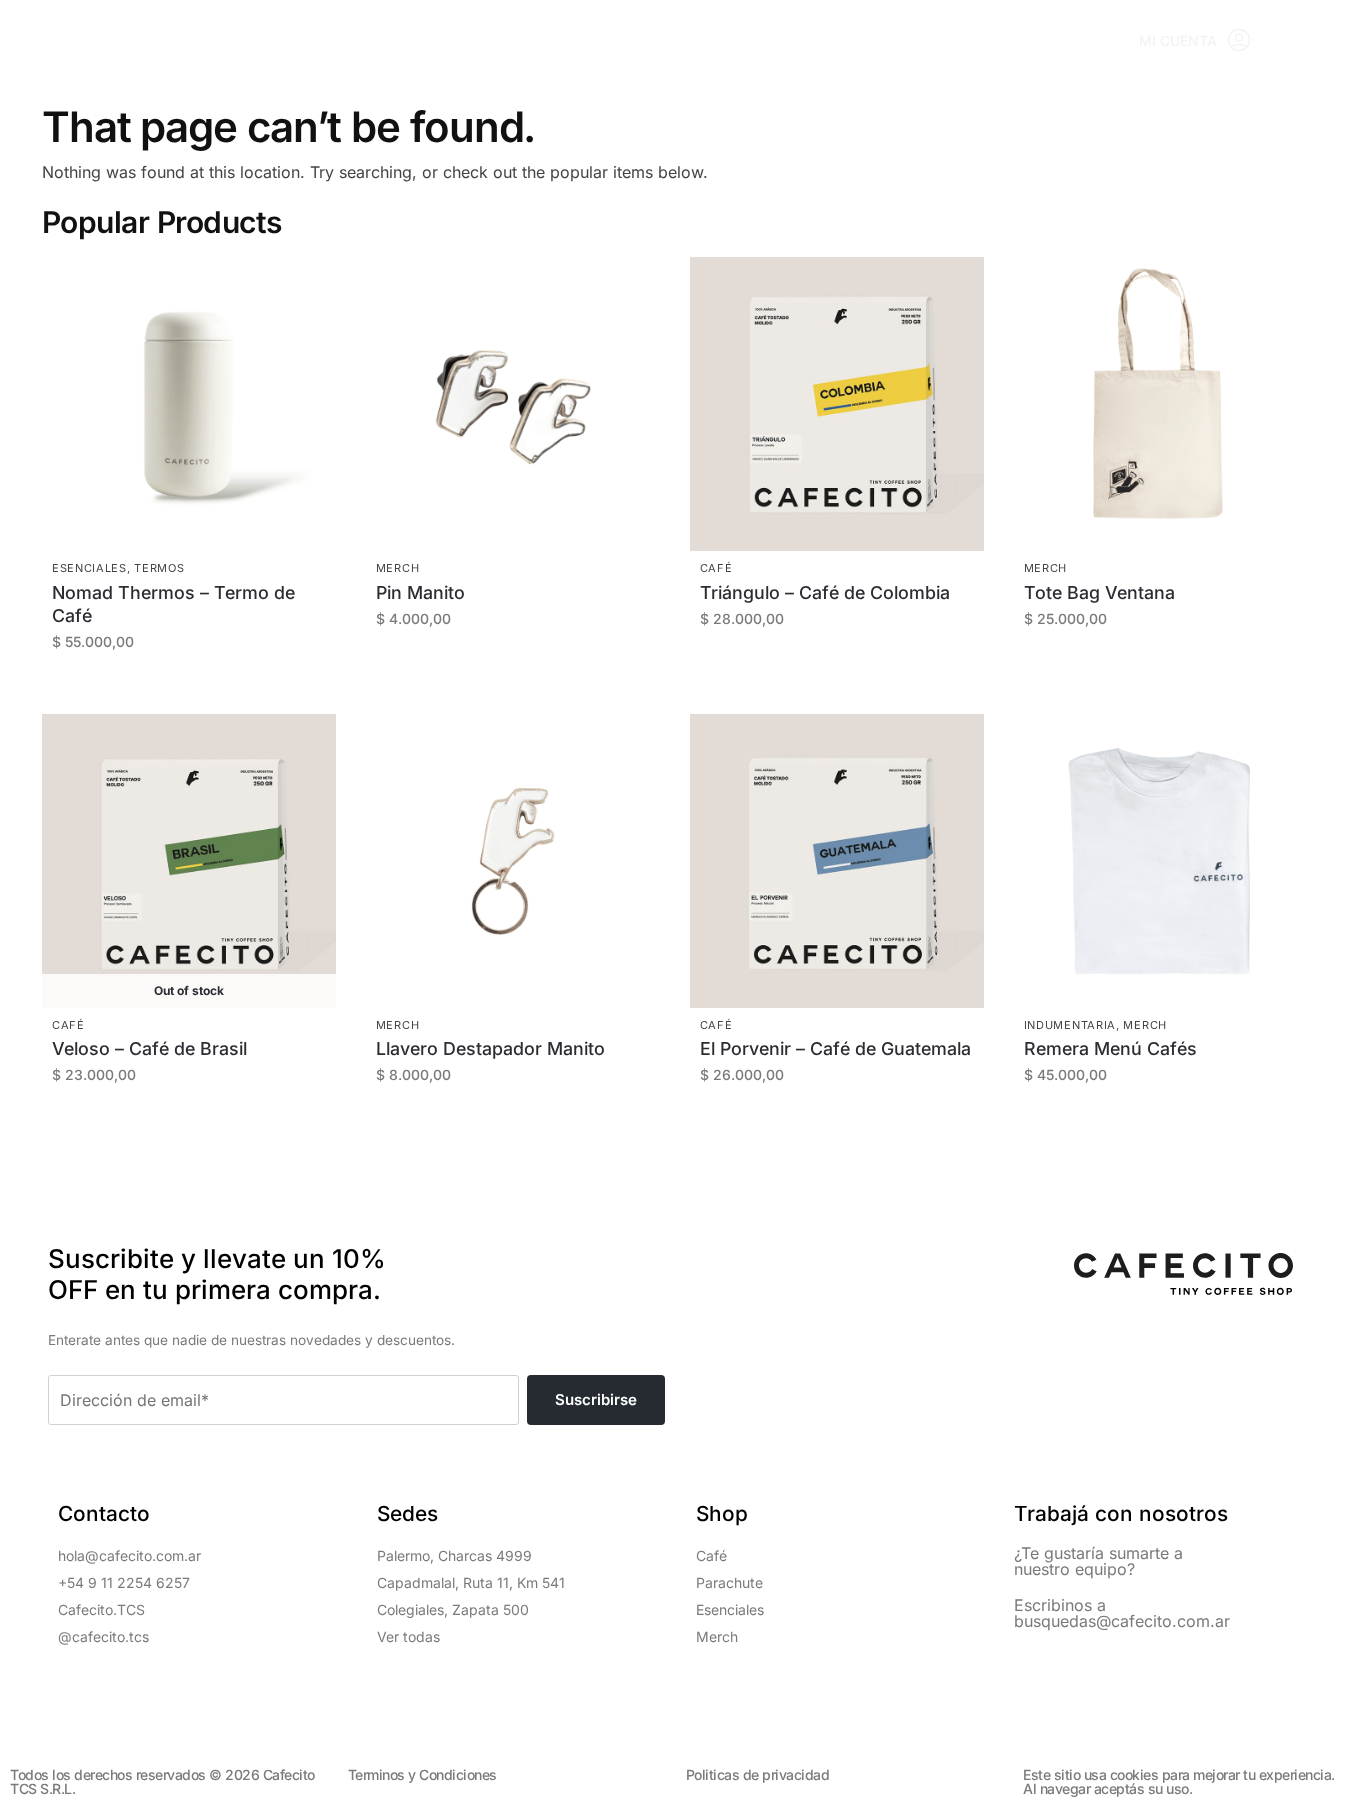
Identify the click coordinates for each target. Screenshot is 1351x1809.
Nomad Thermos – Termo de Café (173, 604)
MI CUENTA (1178, 40)
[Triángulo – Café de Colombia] (837, 404)
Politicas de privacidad (758, 1774)
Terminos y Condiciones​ (422, 1774)
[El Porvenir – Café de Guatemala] (837, 861)
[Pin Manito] (513, 404)
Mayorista (777, 40)
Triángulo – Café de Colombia (825, 592)
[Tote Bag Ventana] (1161, 404)
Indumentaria (1070, 1025)
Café (716, 568)
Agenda (662, 40)
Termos (159, 568)
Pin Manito (420, 592)
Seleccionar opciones (846, 670)
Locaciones (433, 40)
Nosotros (905, 40)
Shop (323, 40)
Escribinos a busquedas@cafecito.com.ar (1122, 1613)
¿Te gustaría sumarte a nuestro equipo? (1098, 1561)
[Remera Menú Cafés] (1161, 861)
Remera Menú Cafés (1110, 1048)
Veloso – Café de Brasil (149, 1048)
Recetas (557, 40)
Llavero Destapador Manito (490, 1048)
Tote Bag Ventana (1099, 592)
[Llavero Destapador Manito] (513, 861)
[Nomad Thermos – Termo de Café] (189, 404)
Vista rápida (191, 461)
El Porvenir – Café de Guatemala (835, 1048)
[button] (1308, 41)
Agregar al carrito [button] (199, 693)
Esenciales (89, 568)
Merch (398, 568)
